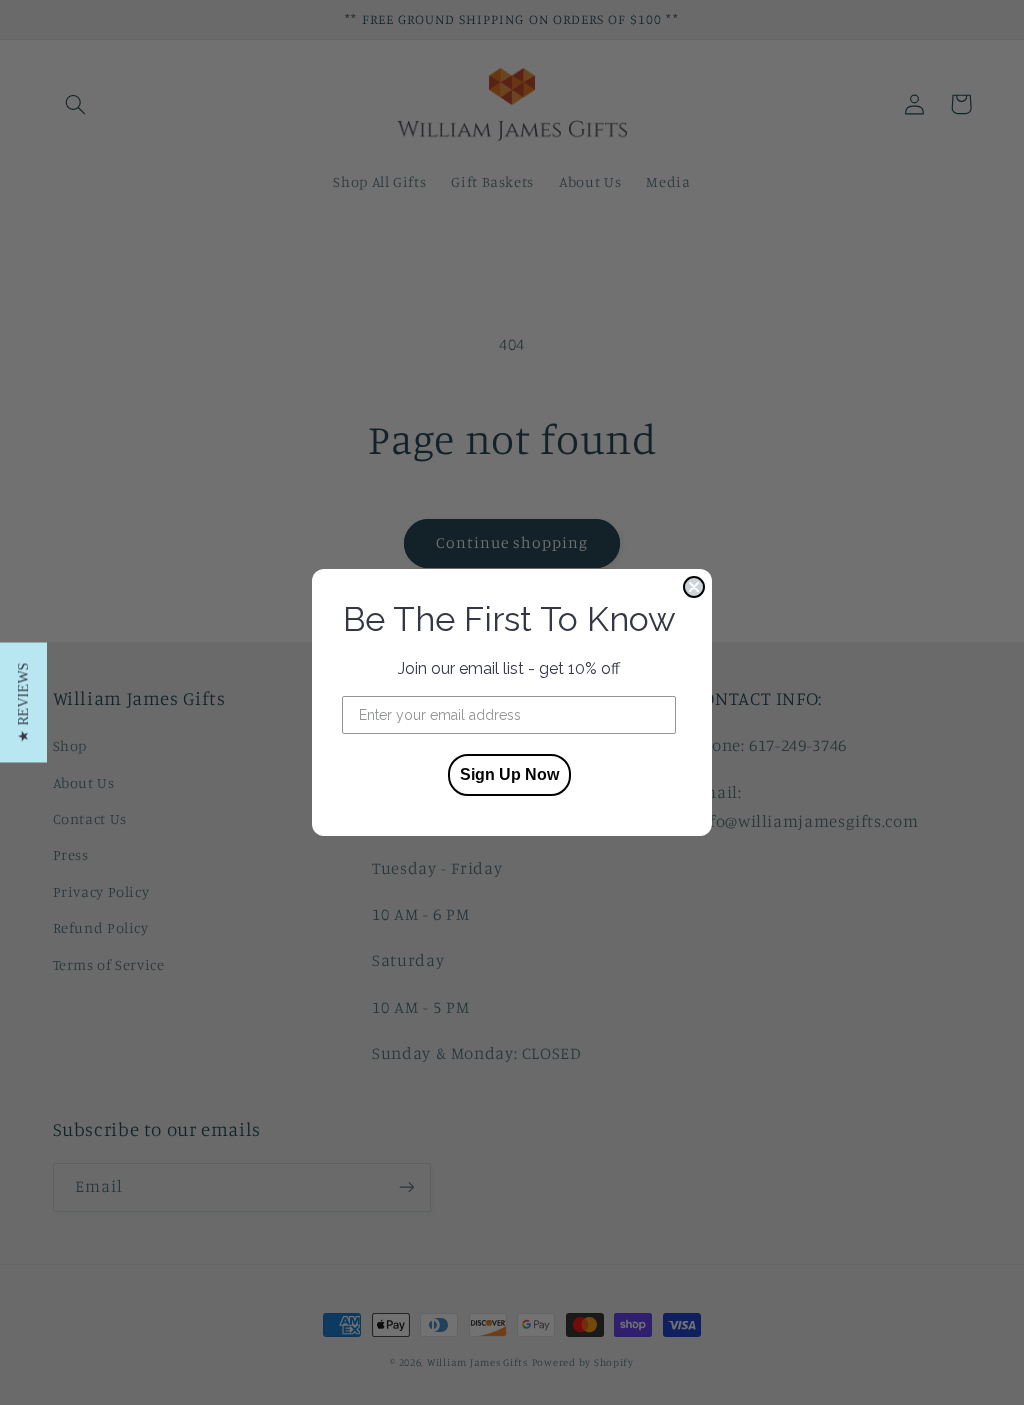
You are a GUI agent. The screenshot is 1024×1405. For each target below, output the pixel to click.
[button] (23, 703)
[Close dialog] (694, 587)
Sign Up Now (509, 774)
